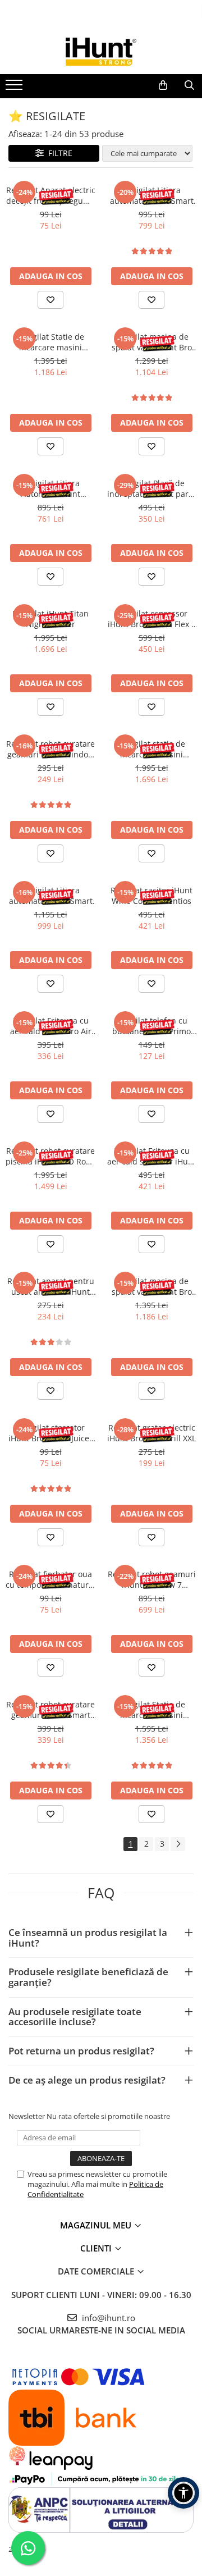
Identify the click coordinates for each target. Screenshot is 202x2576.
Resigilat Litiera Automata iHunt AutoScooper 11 (50, 488)
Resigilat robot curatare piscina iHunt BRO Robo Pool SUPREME (50, 1156)
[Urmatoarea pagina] (178, 1844)
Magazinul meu (97, 2225)
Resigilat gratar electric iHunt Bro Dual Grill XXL (151, 1433)
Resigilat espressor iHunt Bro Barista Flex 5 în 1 (152, 619)
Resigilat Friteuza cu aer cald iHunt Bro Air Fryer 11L (51, 1026)
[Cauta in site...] (189, 85)
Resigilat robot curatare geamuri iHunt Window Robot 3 (50, 749)
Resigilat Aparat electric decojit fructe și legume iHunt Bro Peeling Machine (51, 195)
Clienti (97, 2248)
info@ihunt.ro (107, 2318)
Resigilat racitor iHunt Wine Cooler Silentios (151, 896)
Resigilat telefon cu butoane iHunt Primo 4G (151, 1026)
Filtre (58, 153)
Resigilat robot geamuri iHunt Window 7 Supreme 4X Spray (152, 1579)
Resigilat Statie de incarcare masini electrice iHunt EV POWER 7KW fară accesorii (50, 342)
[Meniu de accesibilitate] (183, 2493)
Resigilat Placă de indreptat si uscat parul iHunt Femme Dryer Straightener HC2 (151, 488)
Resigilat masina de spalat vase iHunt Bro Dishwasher (152, 342)
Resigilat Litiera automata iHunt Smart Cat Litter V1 (152, 195)
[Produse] (15, 88)
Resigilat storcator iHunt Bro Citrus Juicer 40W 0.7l (50, 1433)
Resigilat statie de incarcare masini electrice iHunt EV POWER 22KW (152, 749)
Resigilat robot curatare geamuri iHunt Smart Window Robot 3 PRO (50, 1710)
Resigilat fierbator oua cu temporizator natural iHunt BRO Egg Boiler (50, 1579)
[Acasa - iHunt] (101, 52)
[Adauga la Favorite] (50, 300)
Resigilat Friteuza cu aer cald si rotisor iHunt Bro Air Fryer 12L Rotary (151, 1156)
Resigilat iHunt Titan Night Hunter (50, 619)
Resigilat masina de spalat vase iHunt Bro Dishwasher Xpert (152, 1286)
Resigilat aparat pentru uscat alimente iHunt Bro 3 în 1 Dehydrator (51, 1286)
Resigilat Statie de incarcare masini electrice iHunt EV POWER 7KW (151, 1710)
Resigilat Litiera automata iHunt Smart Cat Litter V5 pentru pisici (51, 896)
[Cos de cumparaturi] (163, 85)
